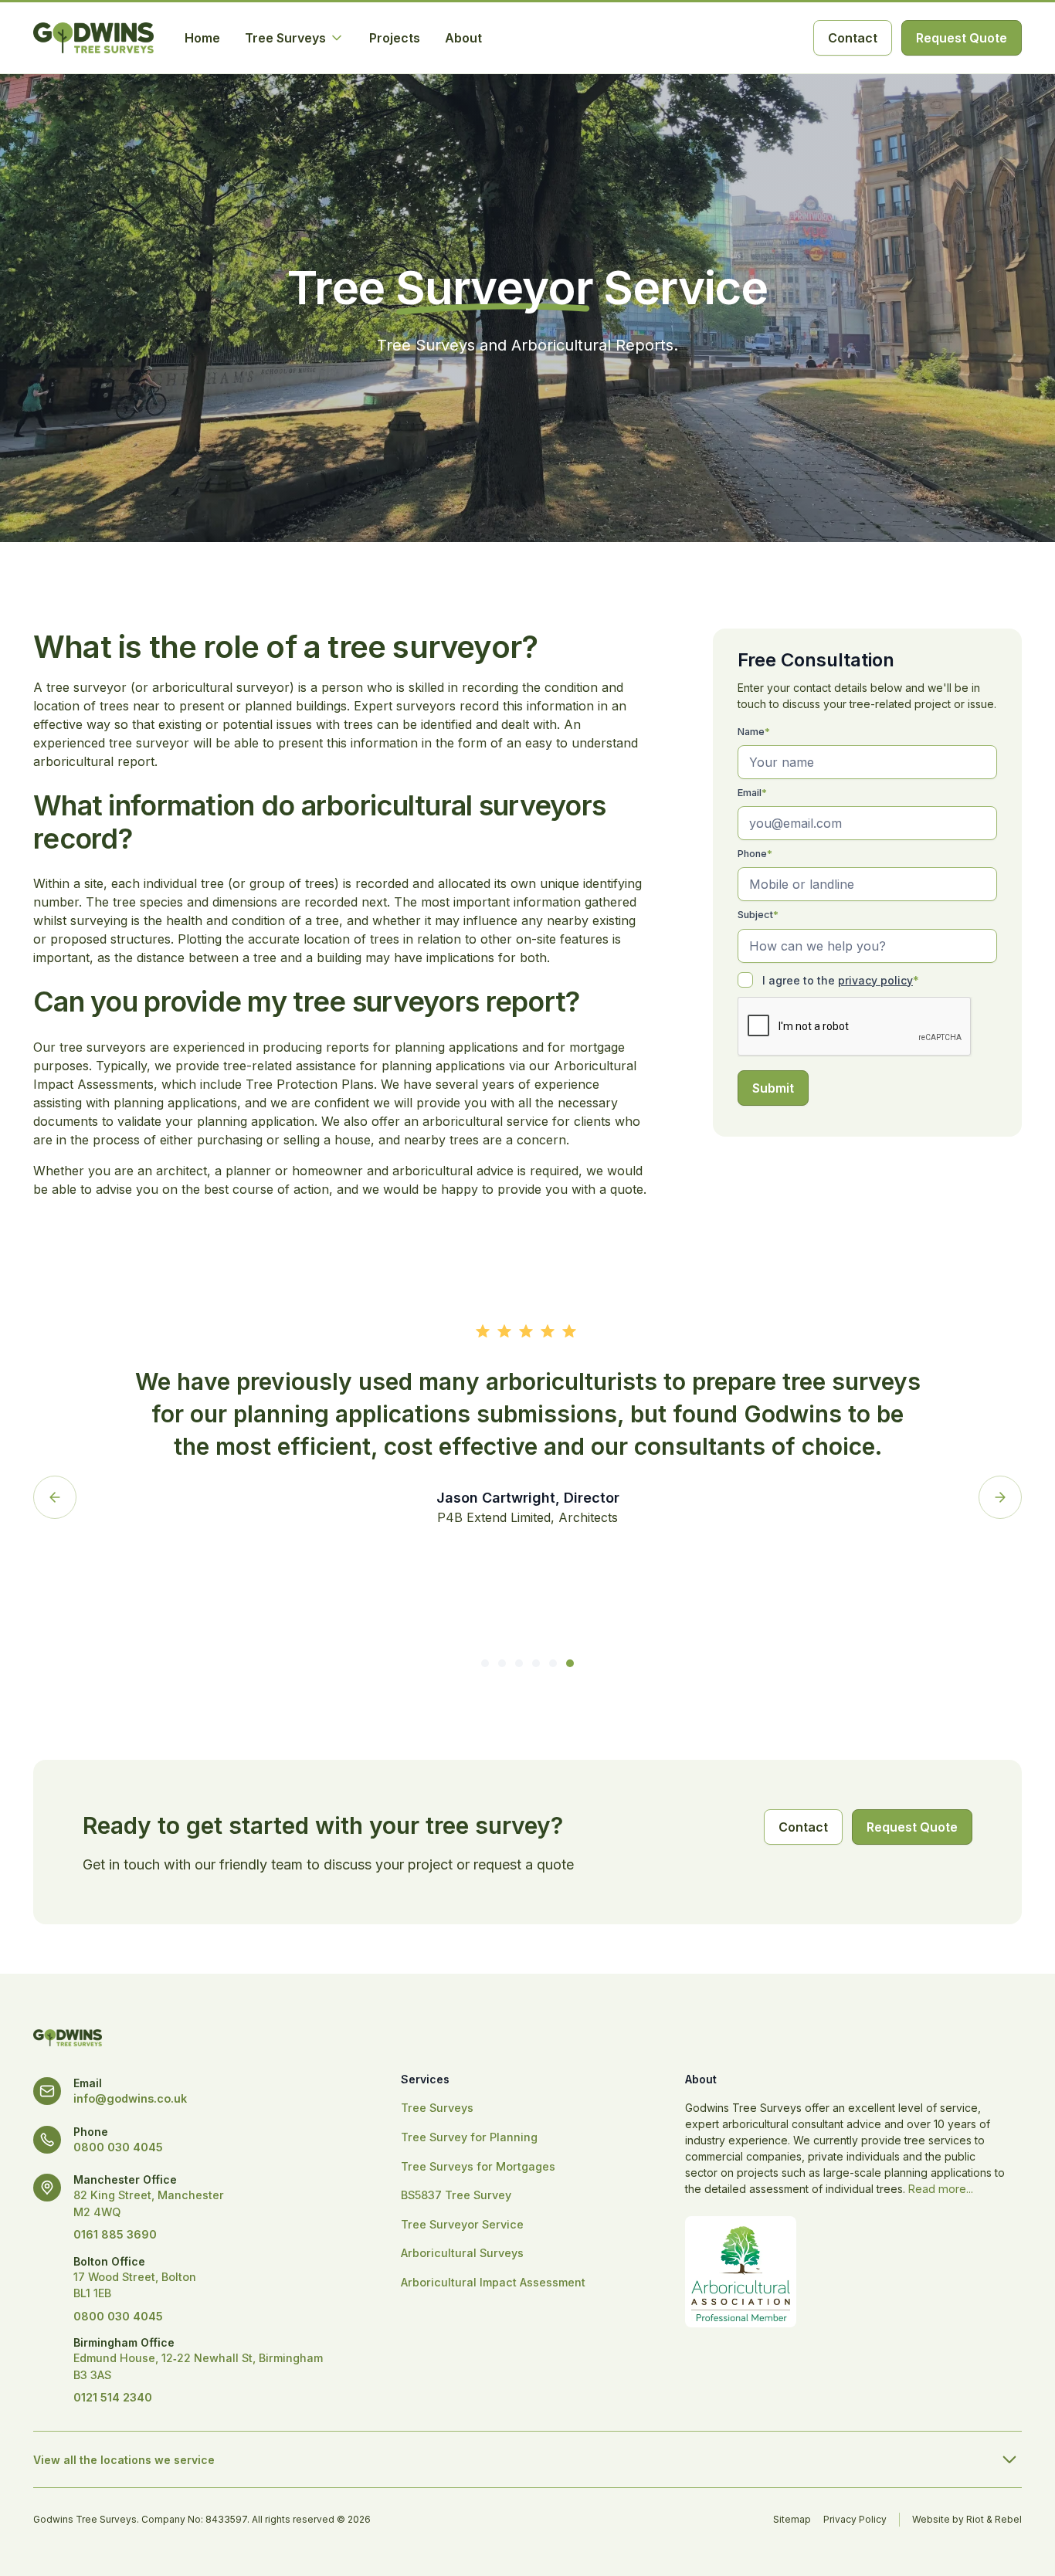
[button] (295, 38)
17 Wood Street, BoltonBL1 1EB (135, 2285)
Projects (395, 38)
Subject (758, 915)
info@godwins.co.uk (130, 2098)
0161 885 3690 (115, 2234)
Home (202, 38)
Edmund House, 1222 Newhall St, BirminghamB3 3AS (198, 2366)
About (463, 38)
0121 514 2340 (113, 2397)
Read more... (941, 2189)
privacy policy (875, 980)
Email (752, 793)
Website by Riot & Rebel (967, 2519)
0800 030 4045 (118, 2147)
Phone (755, 854)
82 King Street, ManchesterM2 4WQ (149, 2203)
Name (754, 732)
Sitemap (792, 2519)
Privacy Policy (855, 2519)
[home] (93, 38)
